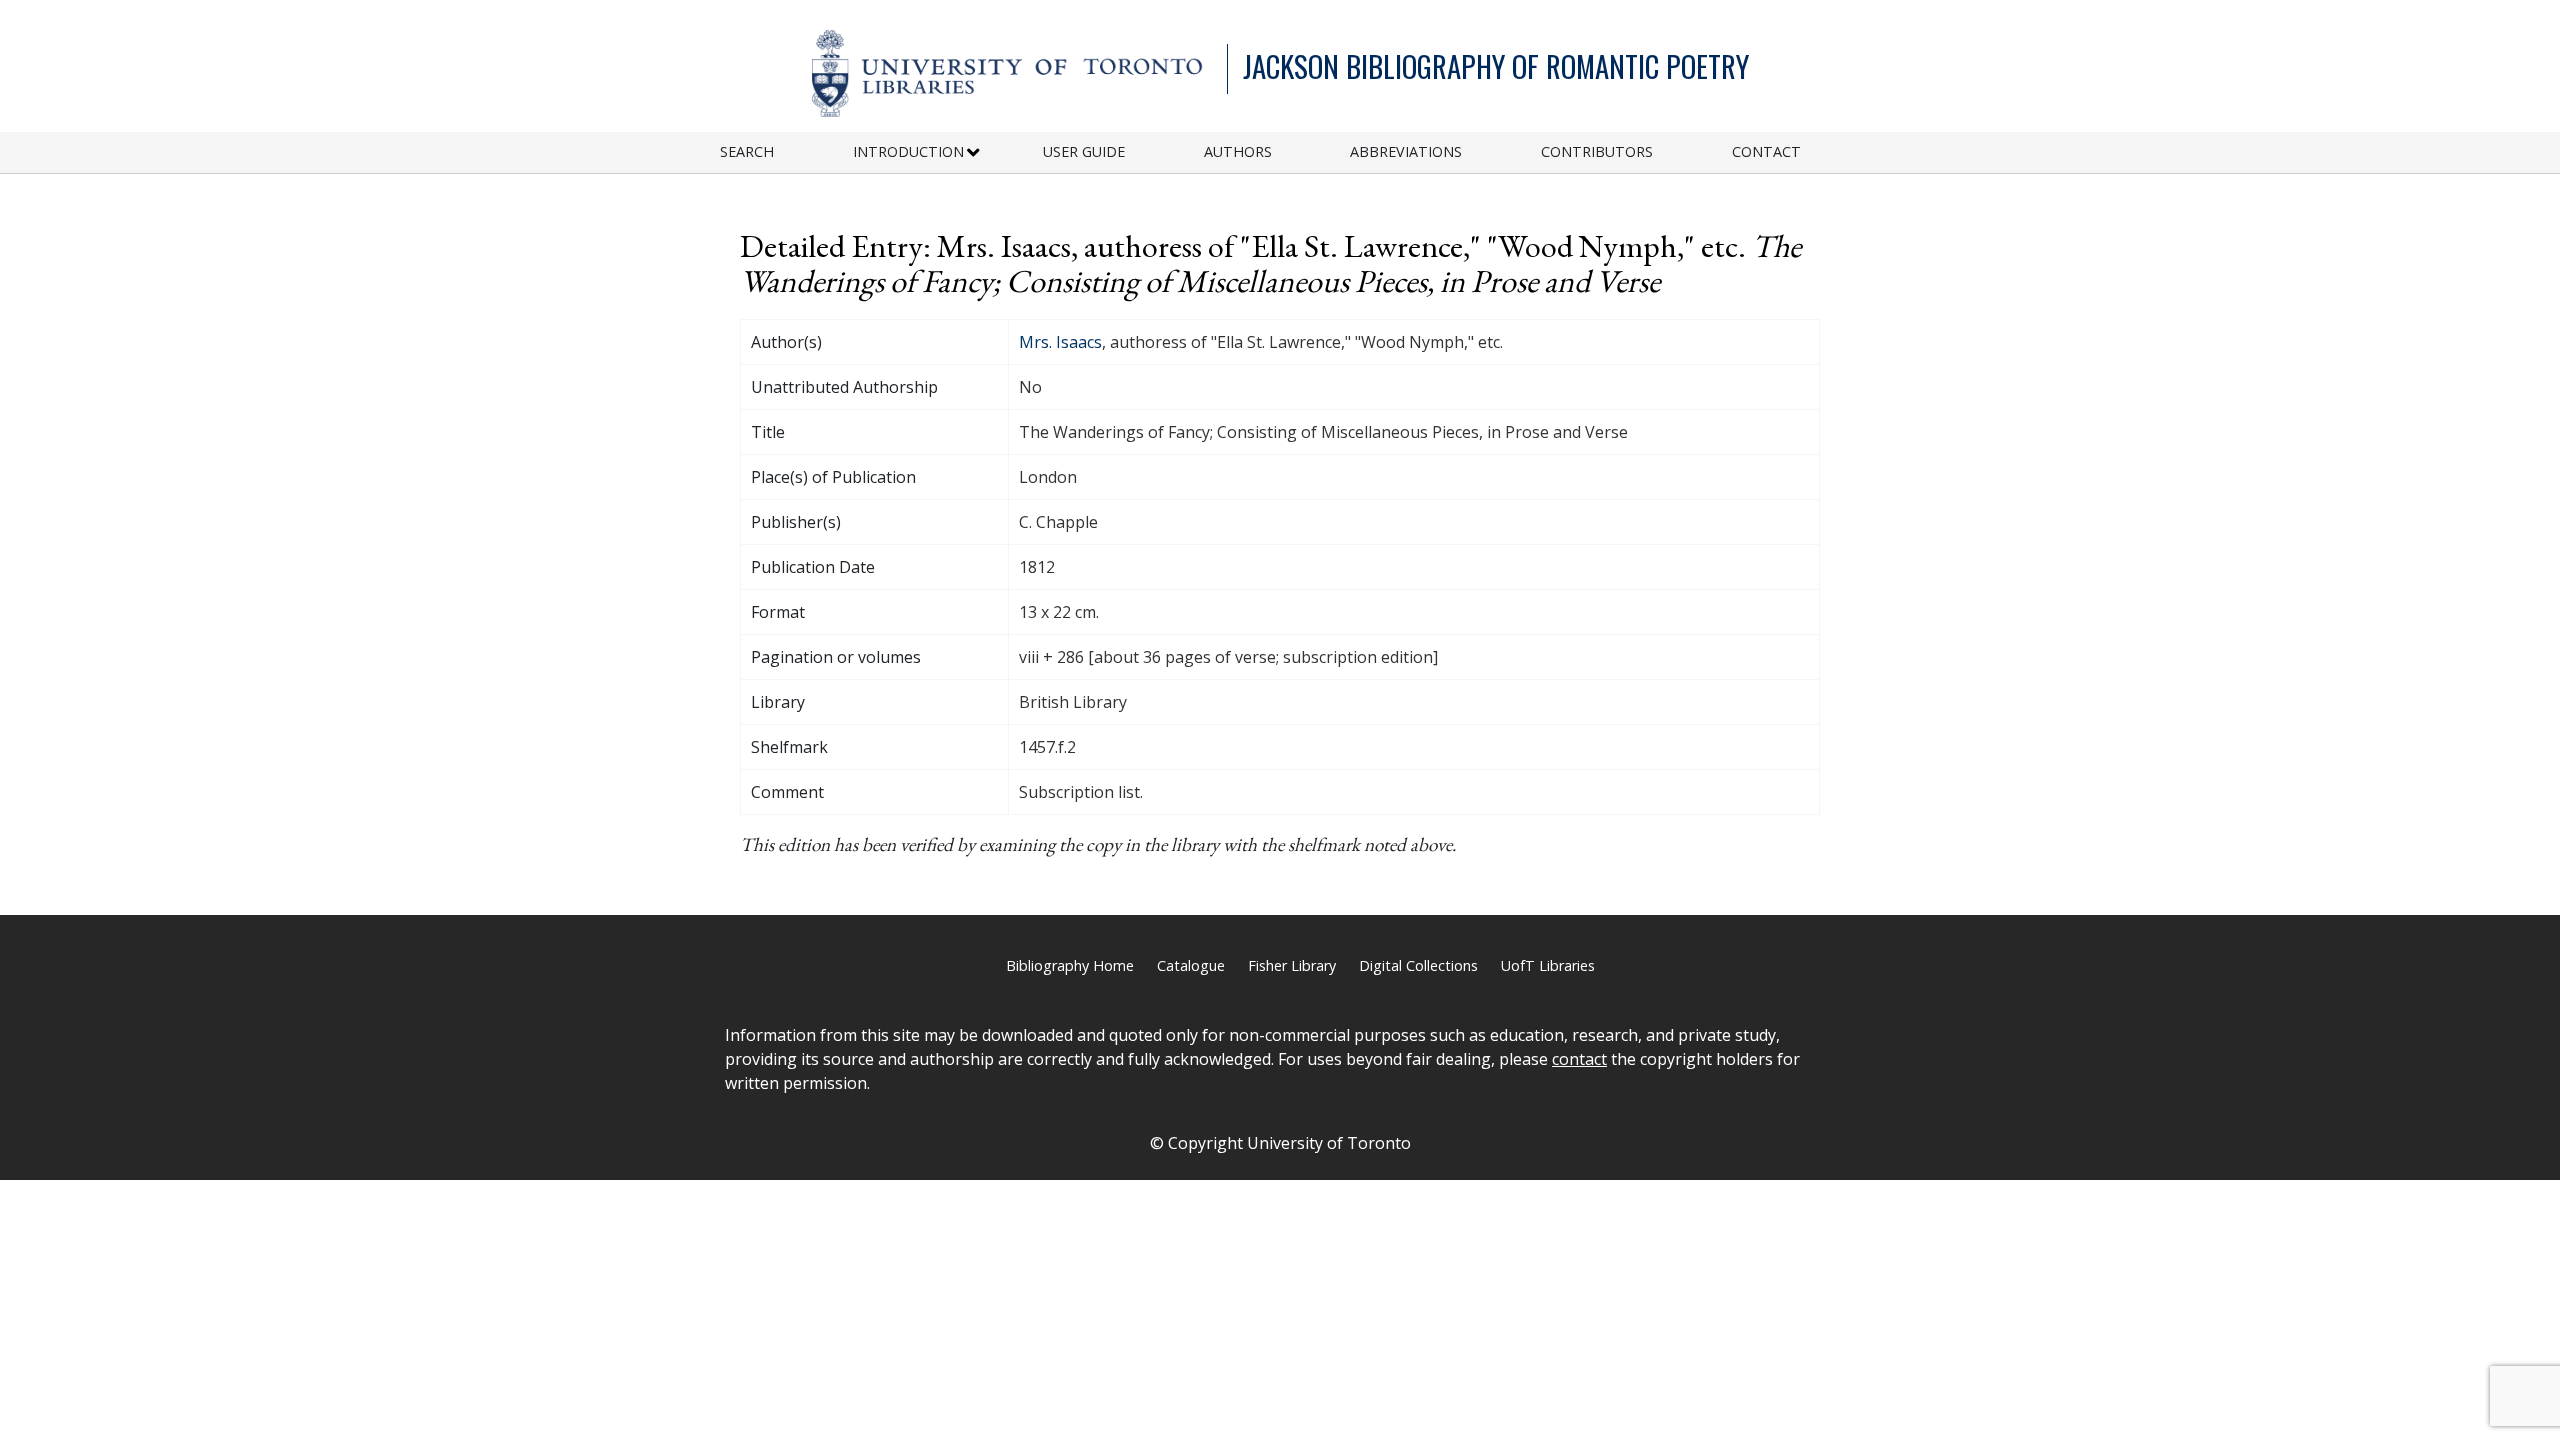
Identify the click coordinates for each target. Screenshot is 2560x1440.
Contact (1766, 151)
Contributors (1597, 151)
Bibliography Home (1070, 965)
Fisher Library (1292, 965)
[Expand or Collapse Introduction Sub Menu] (973, 153)
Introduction (908, 151)
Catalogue (1191, 965)
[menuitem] (786, 152)
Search (747, 151)
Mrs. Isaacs (1060, 342)
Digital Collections (1418, 965)
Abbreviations (1406, 151)
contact (1579, 1059)
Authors (1238, 151)
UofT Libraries (1548, 965)
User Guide (1084, 151)
